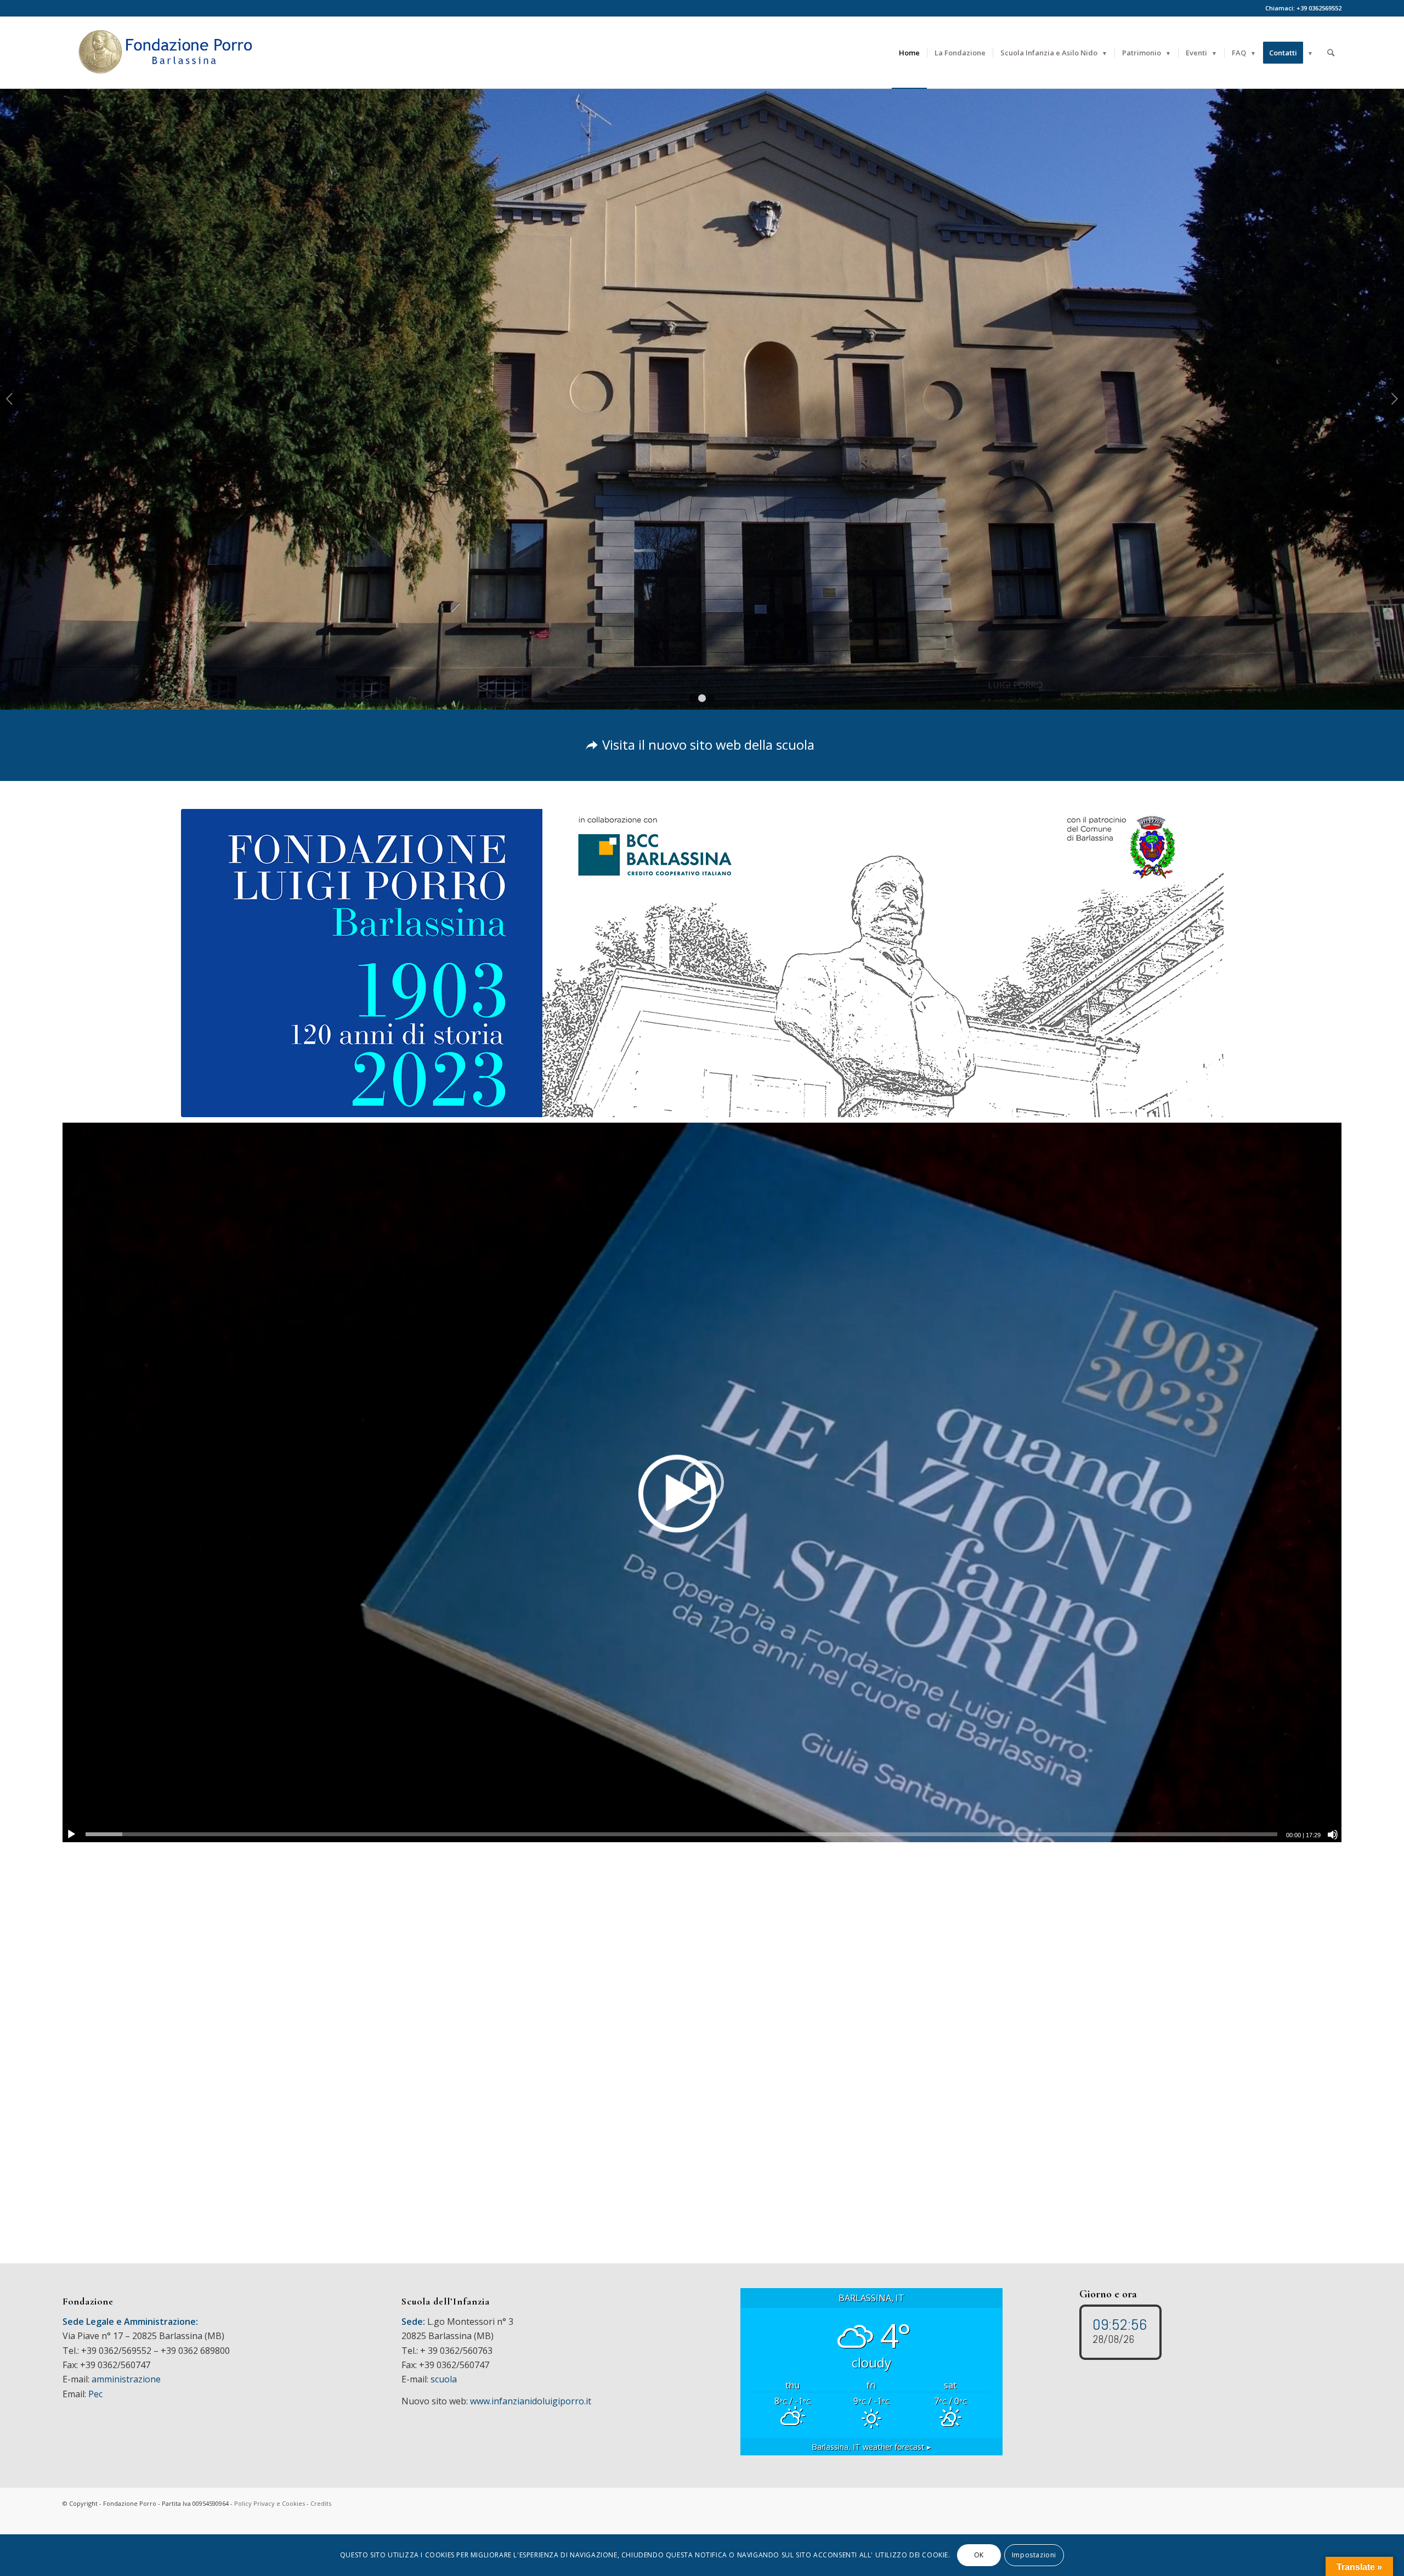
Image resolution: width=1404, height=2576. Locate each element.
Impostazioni (1034, 2555)
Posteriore (1394, 399)
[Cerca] (1331, 53)
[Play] (71, 1835)
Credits (321, 2503)
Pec (95, 2394)
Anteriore (10, 399)
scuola (444, 2379)
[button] (702, 1482)
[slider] (681, 1834)
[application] (702, 1482)
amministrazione (126, 2379)
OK (979, 2555)
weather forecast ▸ (871, 2447)
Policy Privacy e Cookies (270, 2503)
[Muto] (1333, 1835)
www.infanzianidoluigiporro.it (531, 2401)
